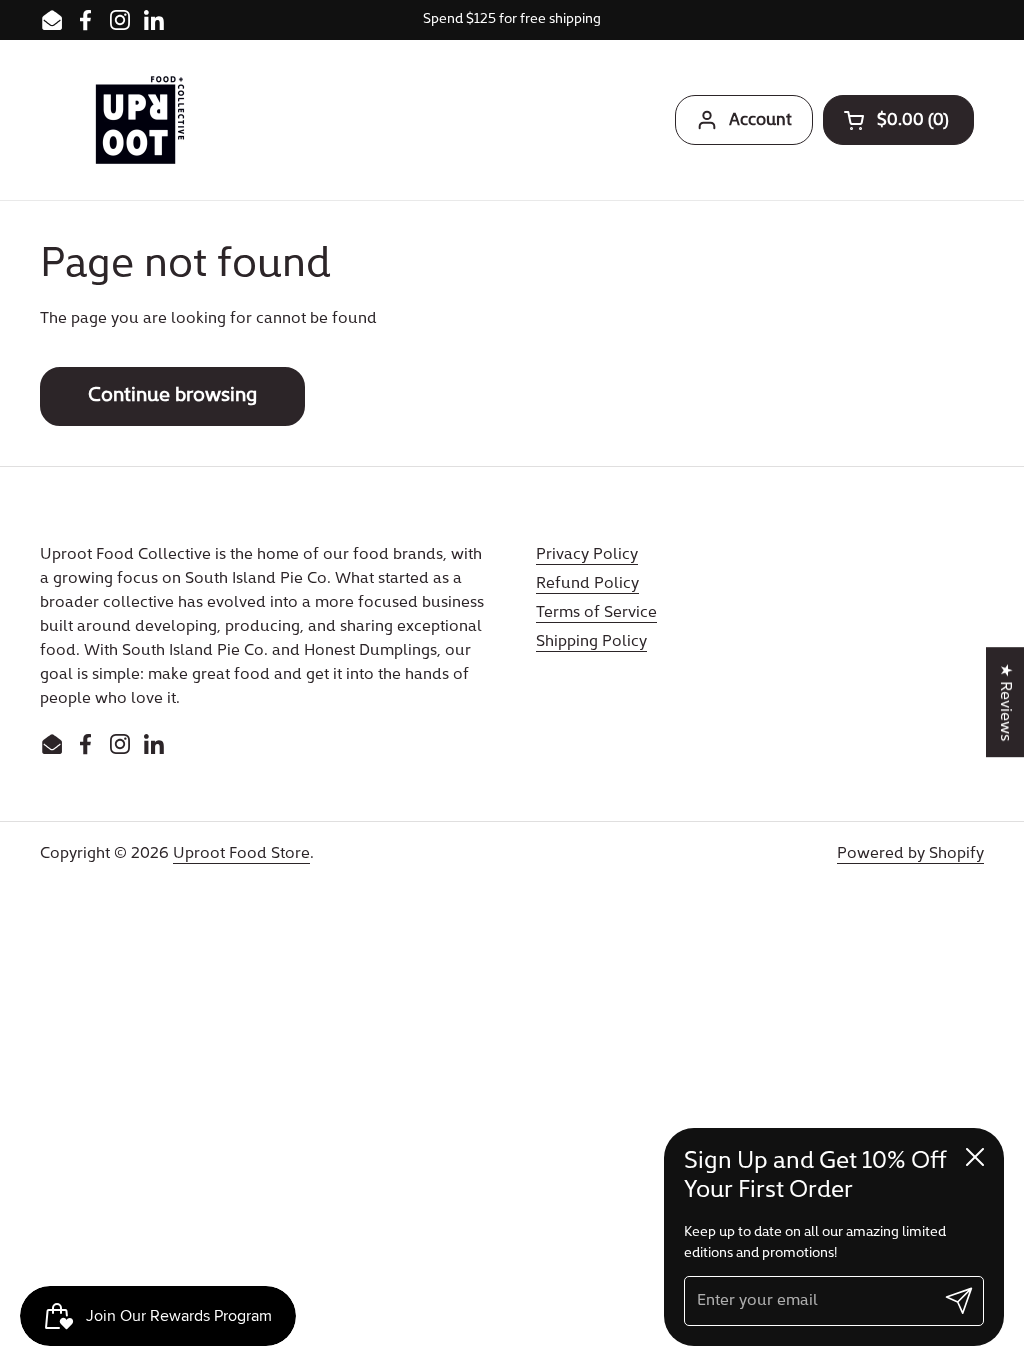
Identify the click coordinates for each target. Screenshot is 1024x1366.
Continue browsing (172, 396)
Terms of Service (596, 613)
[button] (898, 120)
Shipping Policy (591, 642)
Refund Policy (587, 584)
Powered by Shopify (910, 854)
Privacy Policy (587, 555)
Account (760, 120)
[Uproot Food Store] (140, 120)
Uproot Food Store (241, 854)
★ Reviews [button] (1005, 702)
